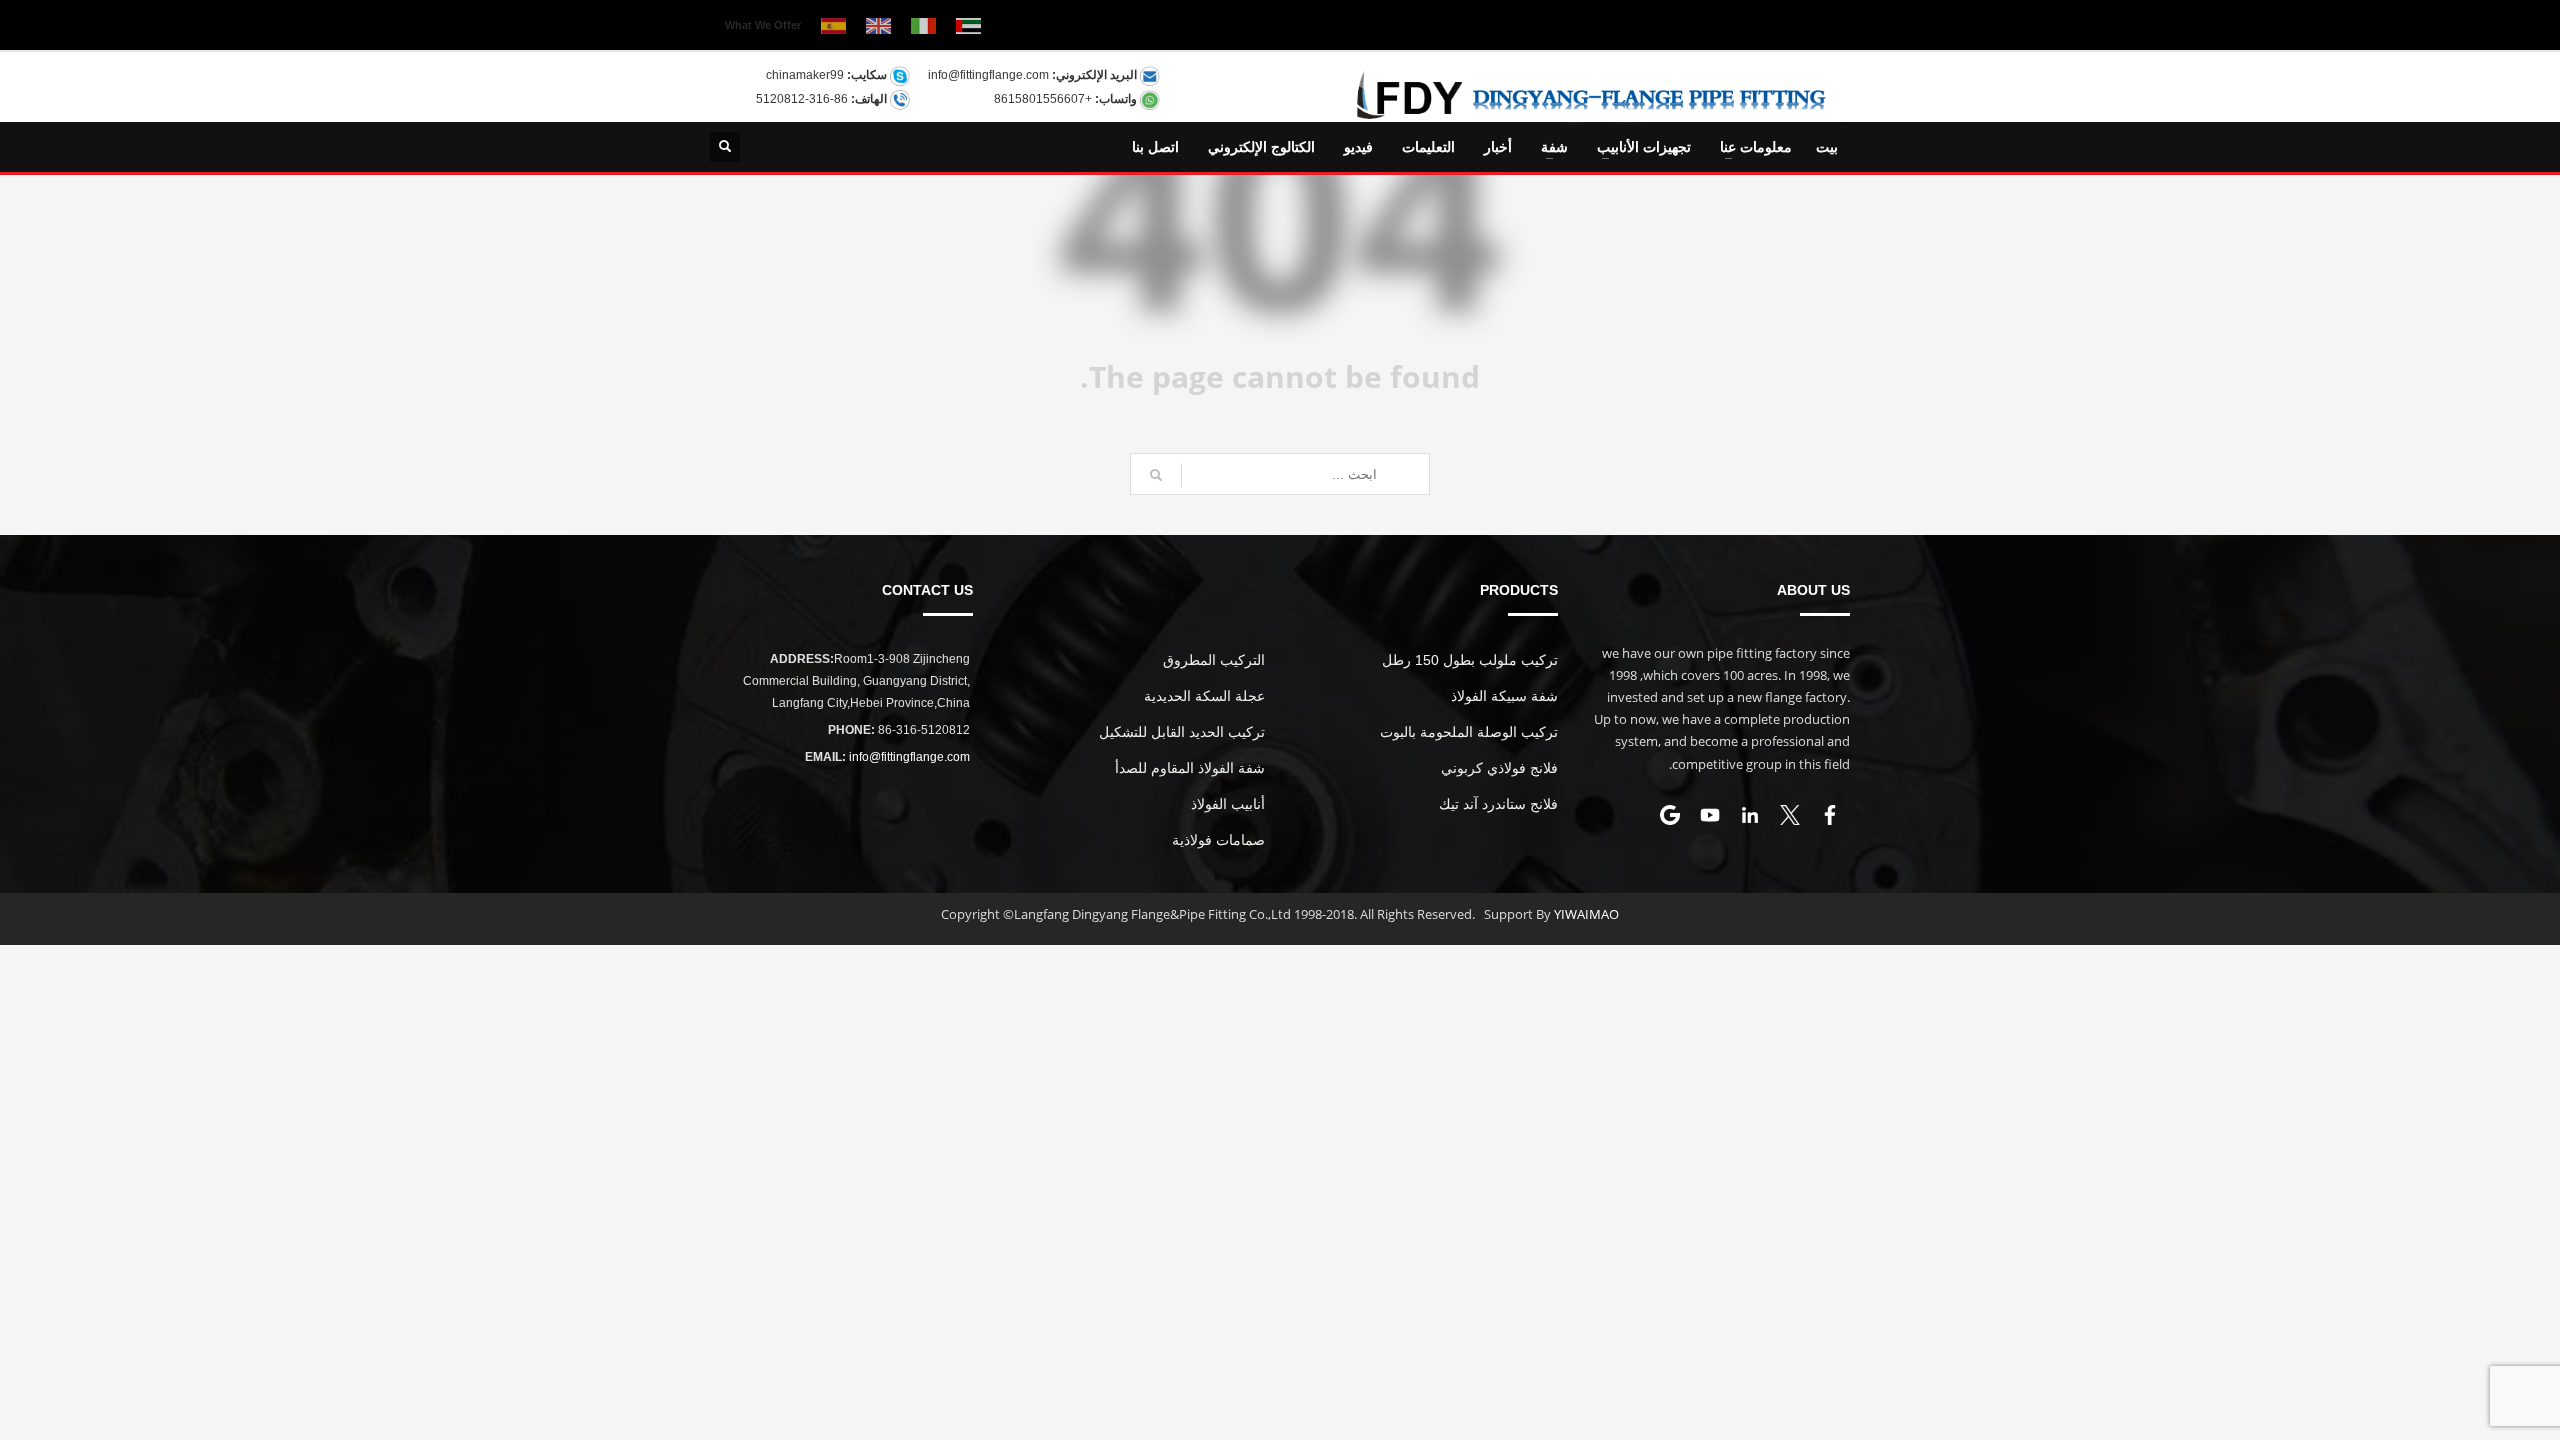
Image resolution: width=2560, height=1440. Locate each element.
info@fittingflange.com (988, 75)
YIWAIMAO (1586, 914)
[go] (1156, 475)
